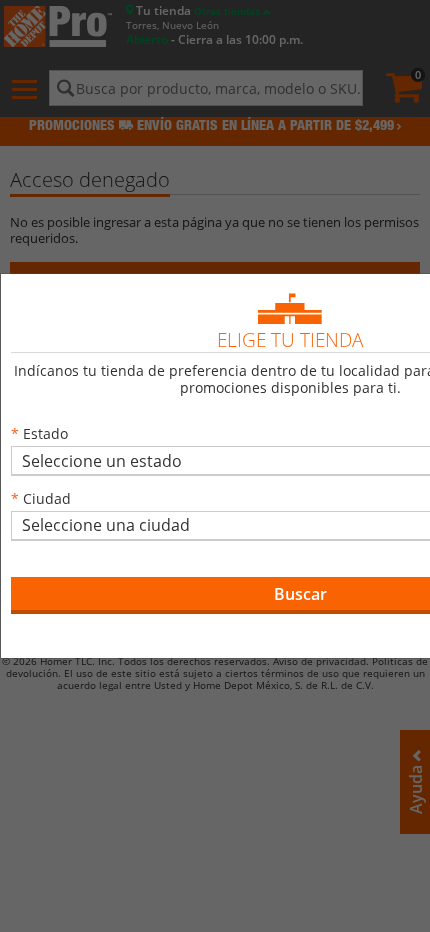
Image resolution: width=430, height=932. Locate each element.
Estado (45, 433)
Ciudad (47, 498)
